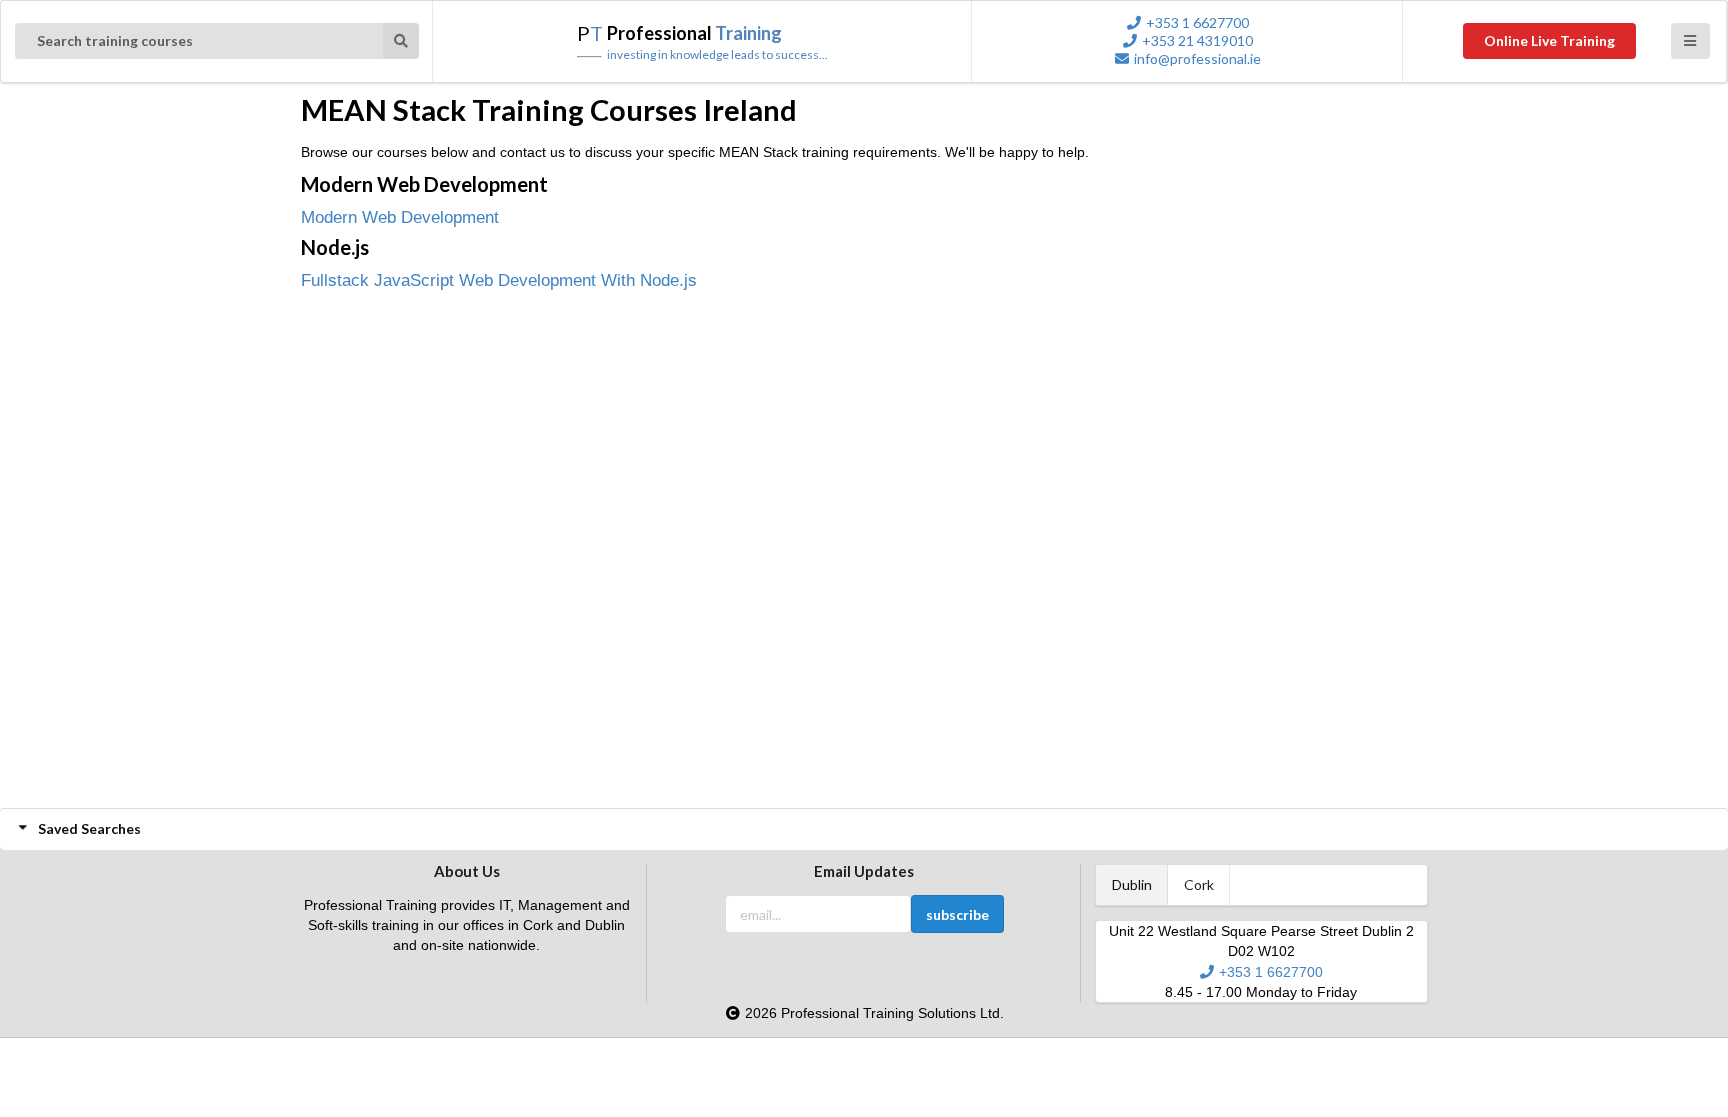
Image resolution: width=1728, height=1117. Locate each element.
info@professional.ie (1197, 58)
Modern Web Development (400, 217)
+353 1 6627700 (1197, 22)
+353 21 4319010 (1197, 40)
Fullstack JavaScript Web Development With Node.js (499, 280)
